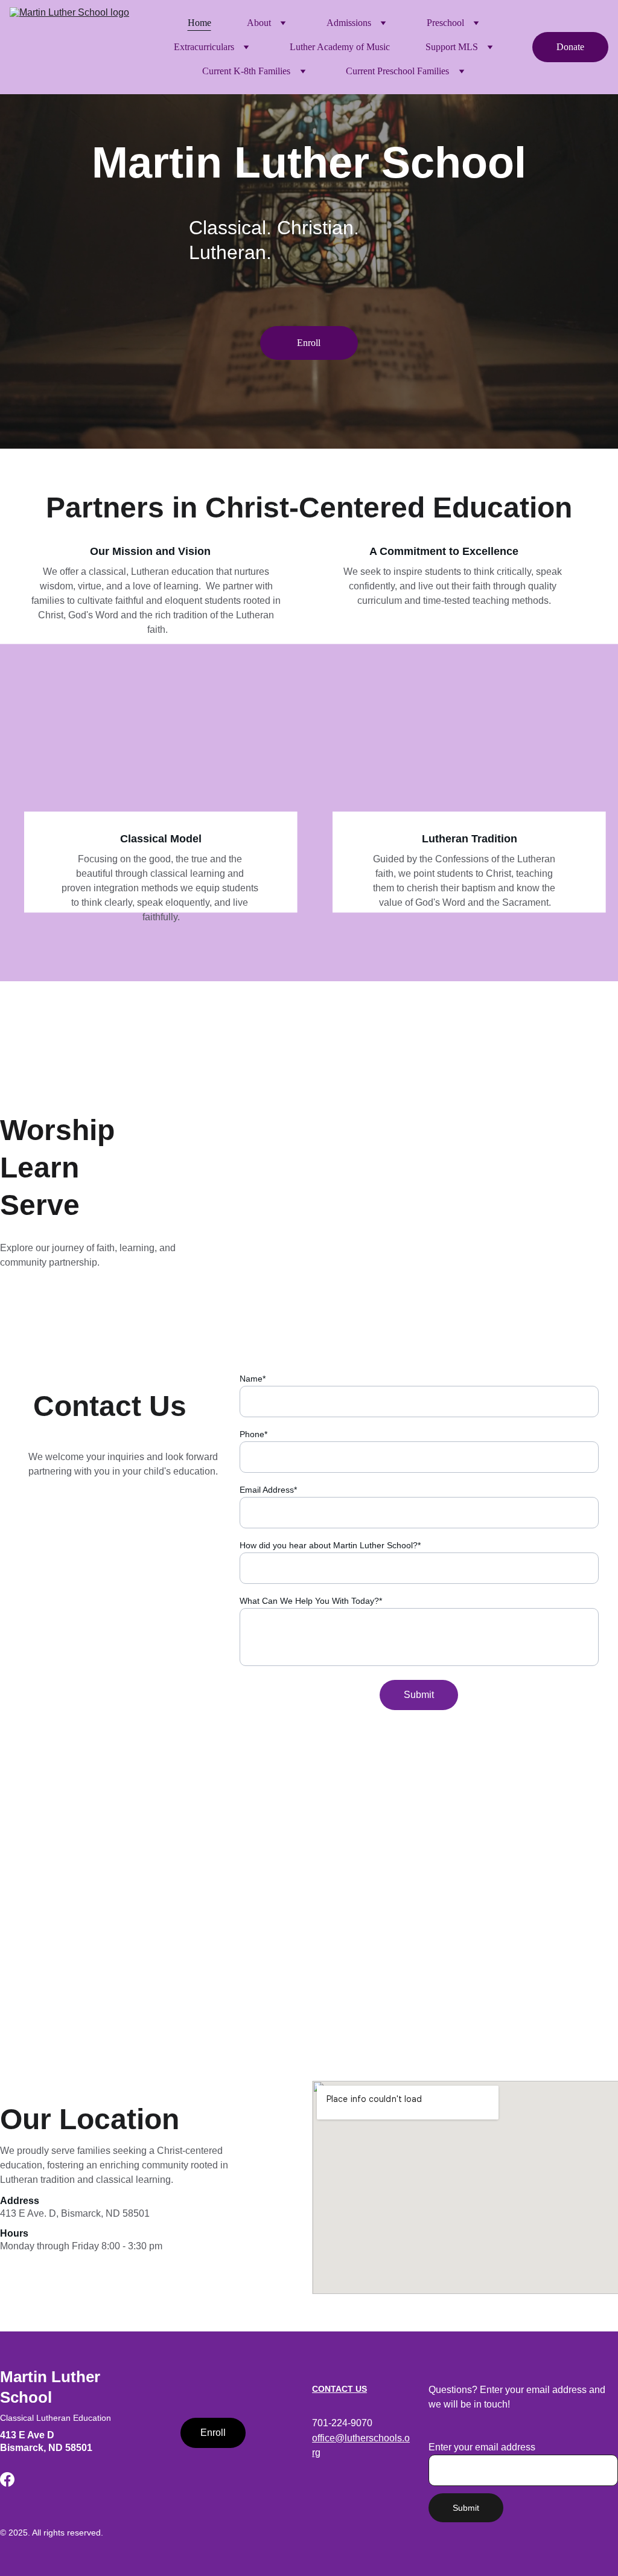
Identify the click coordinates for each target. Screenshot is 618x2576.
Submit (419, 1695)
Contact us (339, 2389)
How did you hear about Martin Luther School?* (330, 1545)
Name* (253, 1379)
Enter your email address (482, 2447)
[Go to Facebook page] (7, 2479)
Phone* (253, 1434)
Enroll (309, 343)
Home (199, 23)
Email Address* (268, 1490)
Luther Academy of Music (340, 47)
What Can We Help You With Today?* (311, 1601)
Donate (570, 47)
